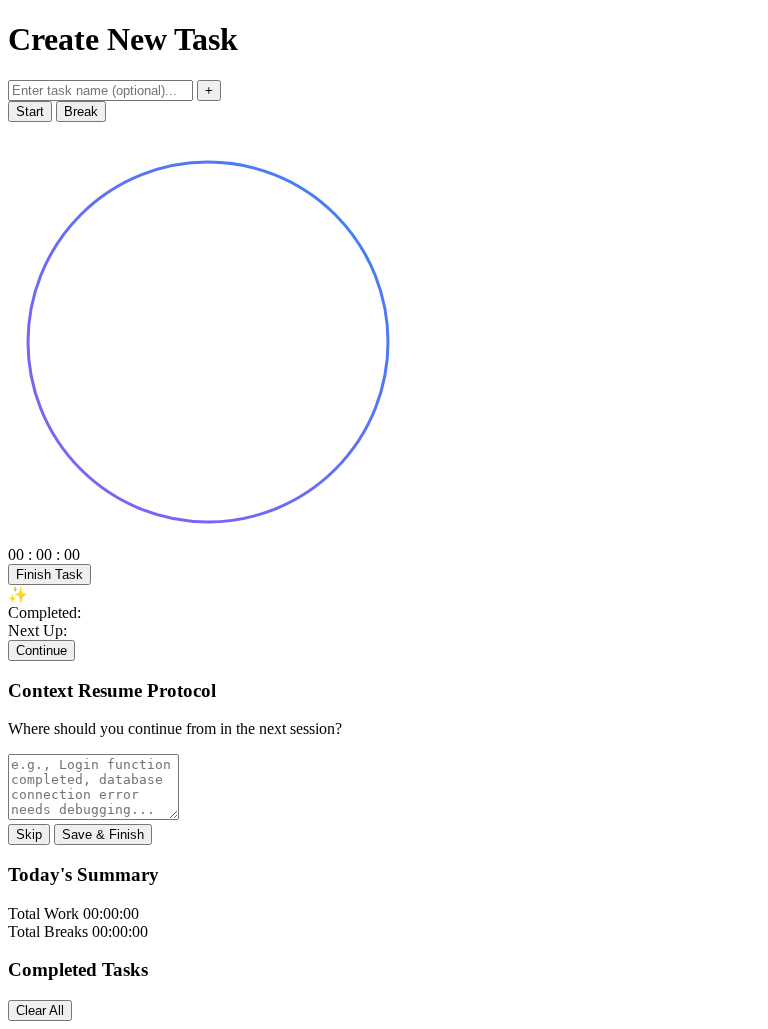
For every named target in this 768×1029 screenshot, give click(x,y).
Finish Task (49, 574)
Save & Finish (103, 834)
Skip (29, 834)
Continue (41, 650)
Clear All (40, 1010)
